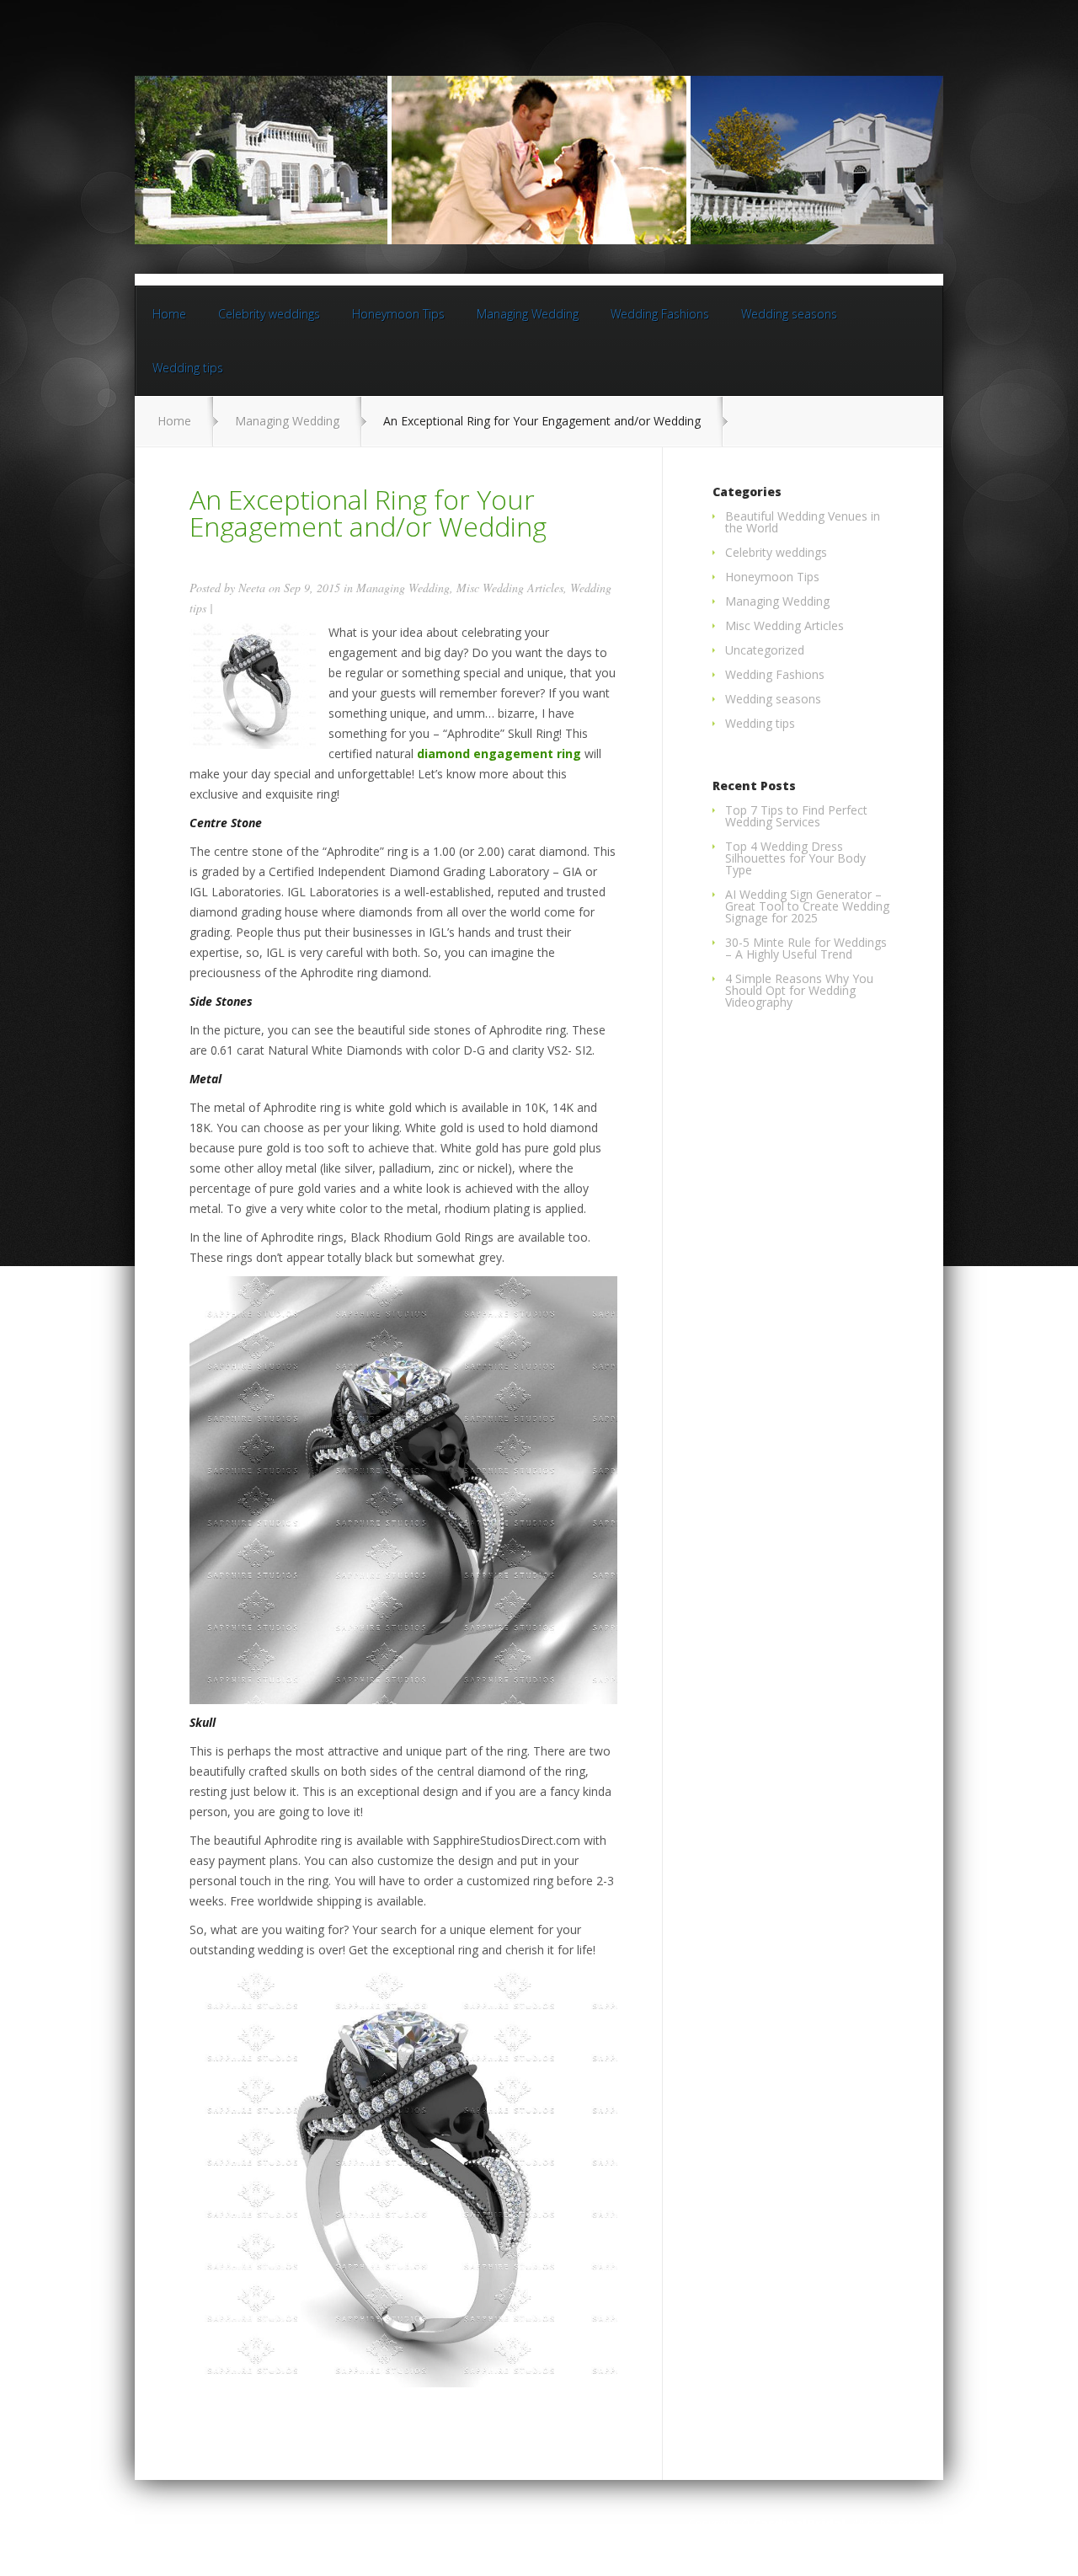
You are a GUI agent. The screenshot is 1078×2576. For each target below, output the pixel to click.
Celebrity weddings (269, 314)
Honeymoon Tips (398, 314)
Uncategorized (765, 650)
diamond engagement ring (499, 754)
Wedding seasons (789, 314)
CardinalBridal (799, 2523)
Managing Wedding (528, 314)
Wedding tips (188, 368)
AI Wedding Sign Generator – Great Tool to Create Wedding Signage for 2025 (807, 906)
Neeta (252, 588)
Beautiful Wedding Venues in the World (803, 522)
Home (169, 314)
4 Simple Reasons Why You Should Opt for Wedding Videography (799, 990)
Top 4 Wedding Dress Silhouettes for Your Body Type (795, 858)
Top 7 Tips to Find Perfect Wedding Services (796, 816)
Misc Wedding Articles (510, 588)
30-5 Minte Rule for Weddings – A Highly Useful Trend (806, 948)
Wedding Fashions (660, 314)
